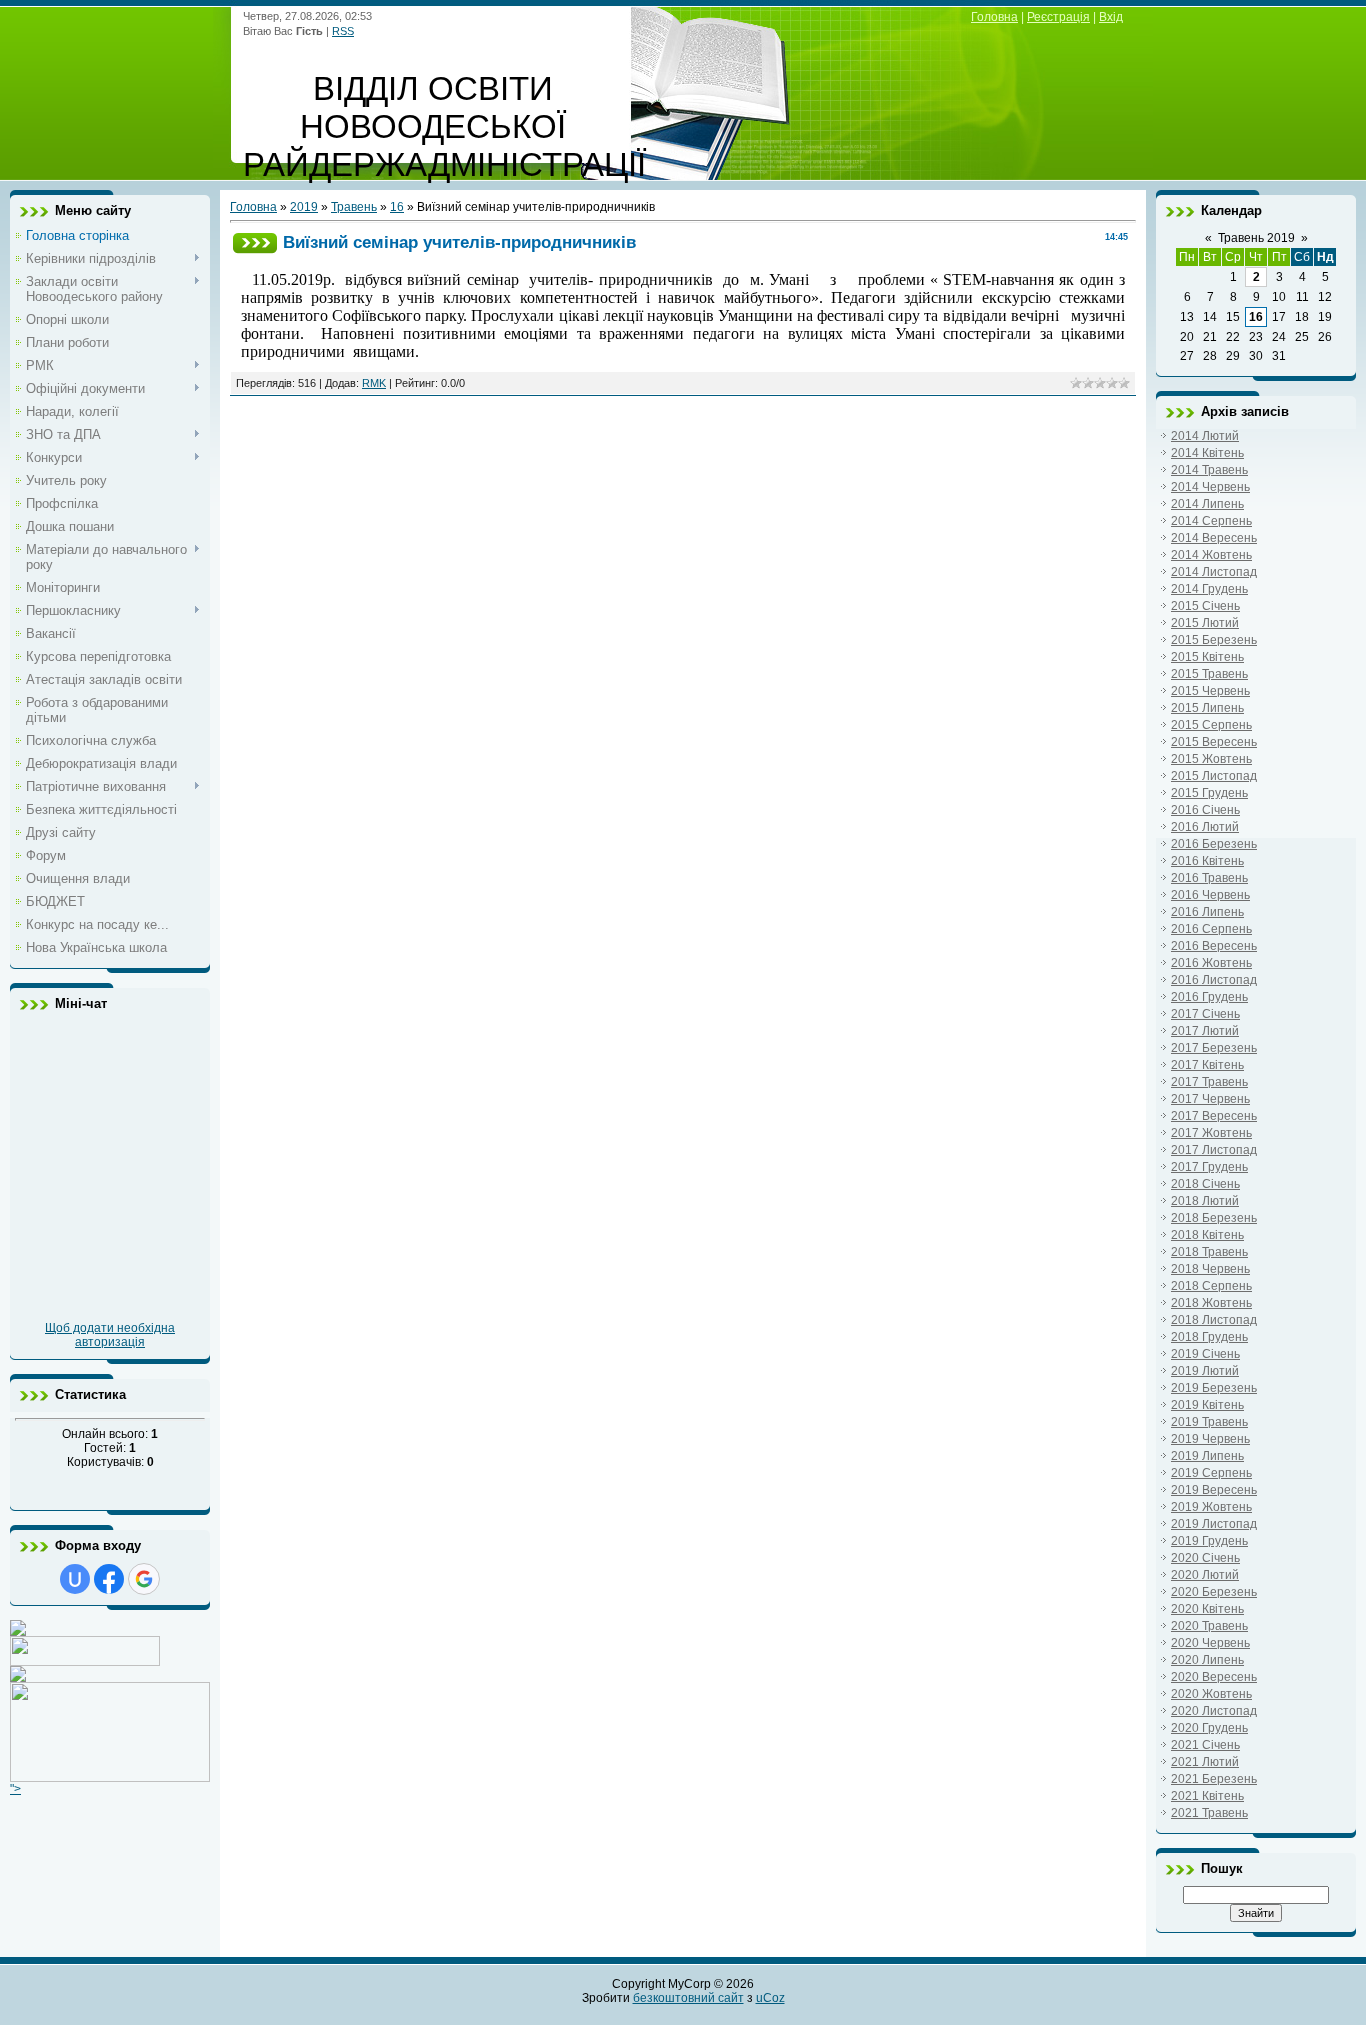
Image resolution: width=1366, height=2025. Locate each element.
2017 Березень (1214, 1048)
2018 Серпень (1211, 1286)
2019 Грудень (1209, 1541)
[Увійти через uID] (75, 1579)
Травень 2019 (1256, 238)
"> (15, 1789)
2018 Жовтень (1211, 1303)
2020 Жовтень (1211, 1694)
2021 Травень (1209, 1813)
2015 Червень (1210, 691)
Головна (994, 17)
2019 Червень (1210, 1439)
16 (397, 207)
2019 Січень (1205, 1354)
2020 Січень (1205, 1558)
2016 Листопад (1214, 980)
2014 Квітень (1207, 453)
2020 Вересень (1214, 1677)
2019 (304, 207)
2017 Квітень (1207, 1065)
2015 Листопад (1214, 776)
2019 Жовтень (1211, 1507)
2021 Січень (1205, 1745)
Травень (354, 207)
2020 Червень (1210, 1643)
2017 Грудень (1209, 1167)
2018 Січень (1205, 1184)
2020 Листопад (1214, 1711)
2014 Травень (1209, 470)
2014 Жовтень (1211, 555)
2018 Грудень (1209, 1337)
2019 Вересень (1214, 1490)
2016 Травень (1209, 878)
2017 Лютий (1205, 1031)
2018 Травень (1209, 1252)
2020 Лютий (1205, 1575)
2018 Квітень (1207, 1235)
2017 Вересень (1214, 1116)
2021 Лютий (1205, 1762)
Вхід (1111, 17)
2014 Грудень (1209, 589)
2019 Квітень (1207, 1405)
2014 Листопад (1214, 572)
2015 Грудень (1209, 793)
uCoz (770, 1998)
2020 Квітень (1207, 1609)
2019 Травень (1209, 1422)
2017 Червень (1210, 1099)
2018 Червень (1210, 1269)
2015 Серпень (1211, 725)
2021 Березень (1214, 1779)
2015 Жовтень (1211, 759)
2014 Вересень (1214, 538)
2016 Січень (1205, 810)
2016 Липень (1207, 912)
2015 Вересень (1214, 742)
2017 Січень (1205, 1014)
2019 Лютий (1205, 1371)
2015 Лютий (1205, 623)
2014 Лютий (1205, 436)
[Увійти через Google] (144, 1579)
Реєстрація (1058, 17)
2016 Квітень (1207, 861)
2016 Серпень (1211, 929)
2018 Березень (1214, 1218)
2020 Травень (1209, 1626)
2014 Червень (1210, 487)
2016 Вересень (1214, 946)
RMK (374, 383)
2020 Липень (1207, 1660)
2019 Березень (1214, 1388)
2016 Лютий (1205, 827)
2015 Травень (1209, 674)
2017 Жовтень (1211, 1133)
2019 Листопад (1214, 1524)
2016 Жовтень (1211, 963)
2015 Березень (1214, 640)
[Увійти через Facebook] (109, 1579)
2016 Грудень (1209, 997)
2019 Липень (1207, 1456)
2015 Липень (1207, 708)
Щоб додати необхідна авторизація (110, 1335)
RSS (343, 31)
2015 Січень (1205, 606)
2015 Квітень (1207, 657)
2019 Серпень (1211, 1473)
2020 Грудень (1209, 1728)
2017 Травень (1209, 1082)
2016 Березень (1214, 844)
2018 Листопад (1214, 1320)
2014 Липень (1207, 504)
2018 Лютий (1205, 1201)
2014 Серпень (1211, 521)
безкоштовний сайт (688, 1998)
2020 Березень (1214, 1592)
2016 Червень (1210, 895)
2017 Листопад (1214, 1150)
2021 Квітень (1207, 1796)
